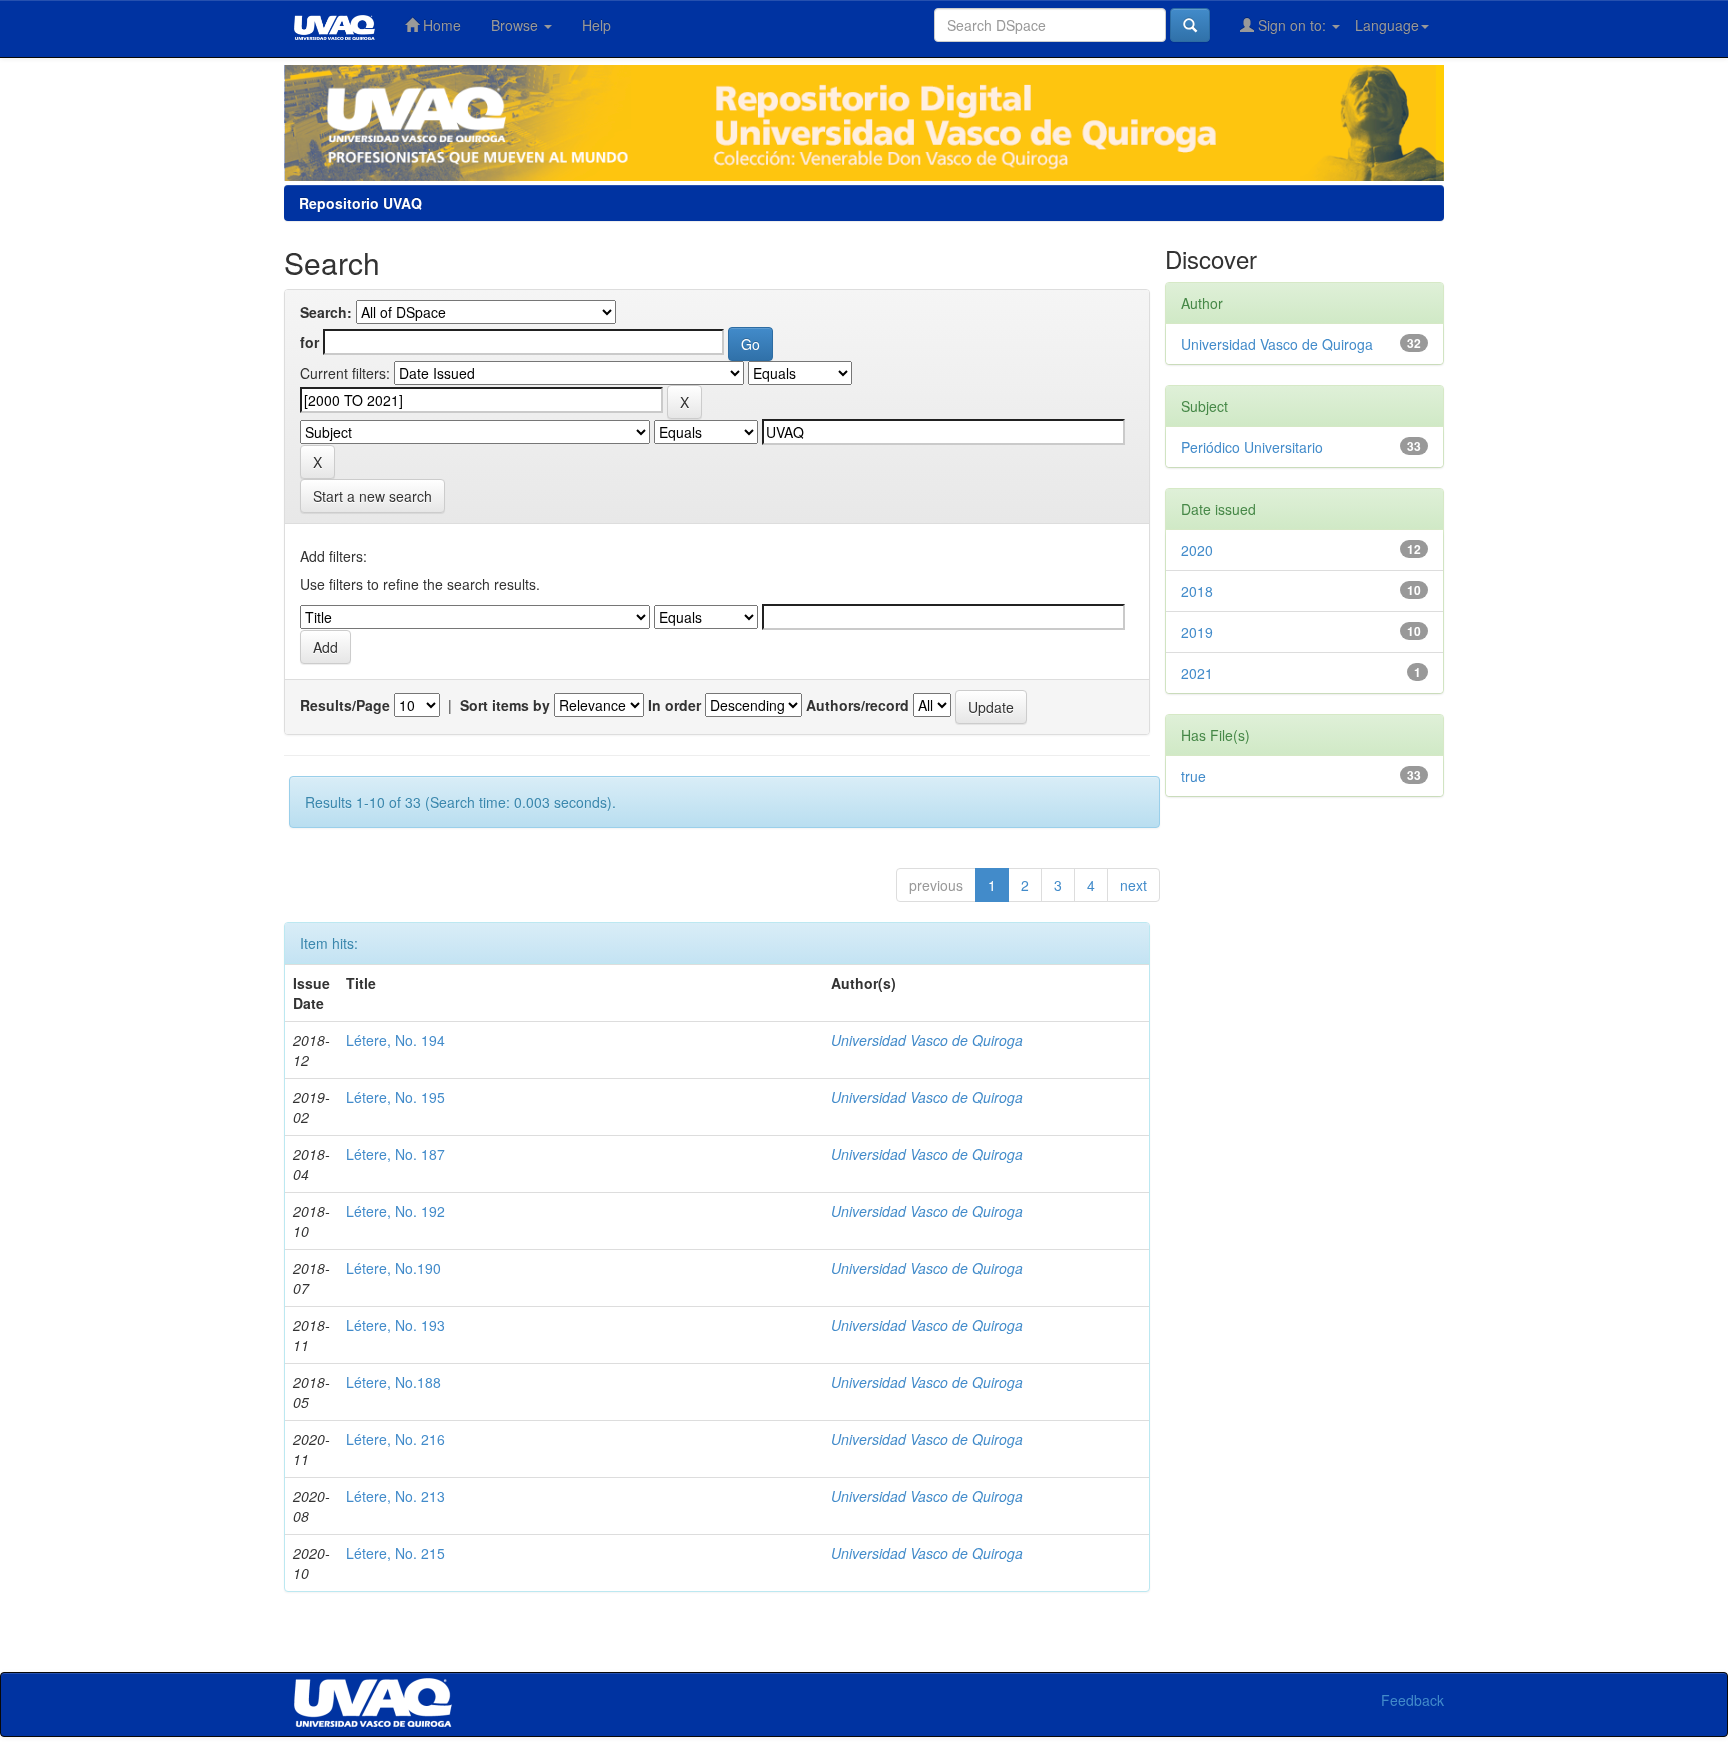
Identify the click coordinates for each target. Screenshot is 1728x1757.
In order (674, 705)
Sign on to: (1292, 25)
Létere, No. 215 (395, 1553)
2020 (1197, 550)
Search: (326, 312)
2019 (1197, 632)
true (1193, 776)
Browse (516, 25)
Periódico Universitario (1252, 447)
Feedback (1412, 1700)
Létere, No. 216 (395, 1439)
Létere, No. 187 (395, 1154)
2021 (1197, 673)
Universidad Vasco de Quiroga (927, 1040)
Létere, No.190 (393, 1268)
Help (596, 25)
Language (1387, 25)
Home (440, 25)
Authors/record (857, 705)
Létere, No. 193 (395, 1325)
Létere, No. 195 (395, 1097)
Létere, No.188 (393, 1382)
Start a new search (372, 496)
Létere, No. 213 (395, 1496)
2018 (1197, 591)
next (1133, 885)
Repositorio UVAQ (360, 203)
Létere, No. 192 (395, 1211)
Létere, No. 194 (395, 1040)
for (309, 342)
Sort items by (505, 705)
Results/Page (345, 705)
